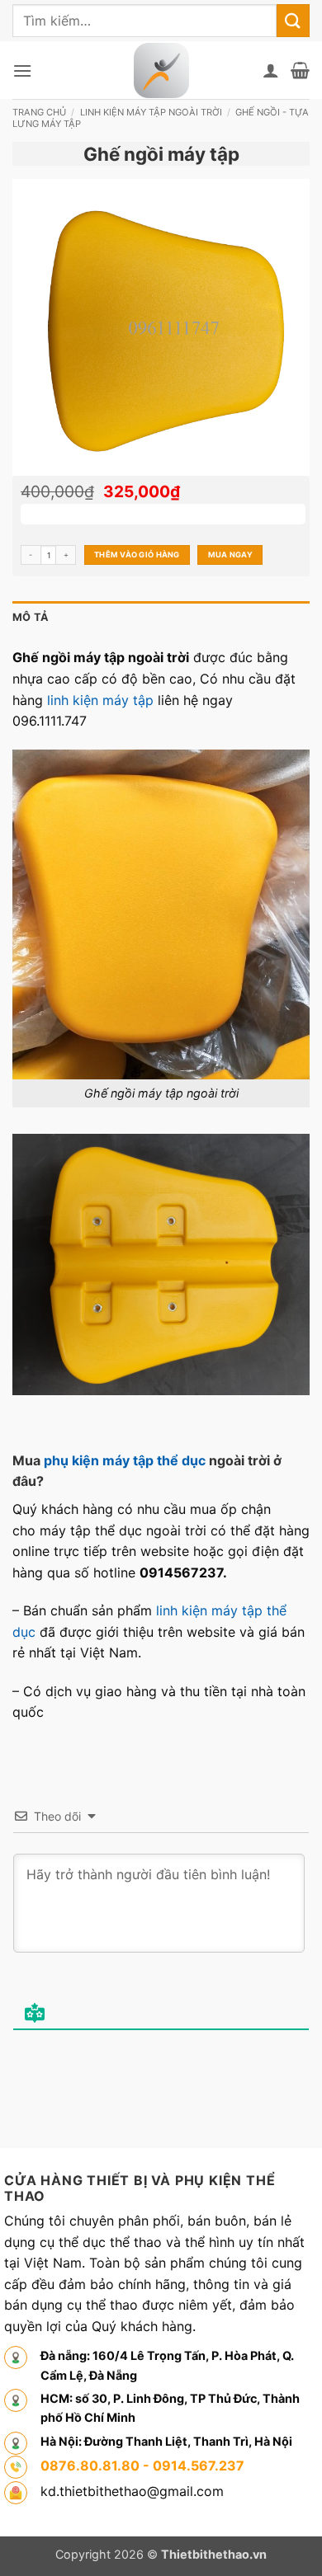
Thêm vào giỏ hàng (137, 555)
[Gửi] (293, 20)
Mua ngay (230, 555)
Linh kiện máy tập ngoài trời (151, 112)
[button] (22, 71)
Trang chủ (39, 112)
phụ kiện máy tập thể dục (125, 1460)
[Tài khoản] (271, 70)
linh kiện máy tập (100, 700)
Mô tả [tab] (31, 617)
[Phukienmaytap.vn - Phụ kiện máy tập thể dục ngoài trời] (161, 71)
